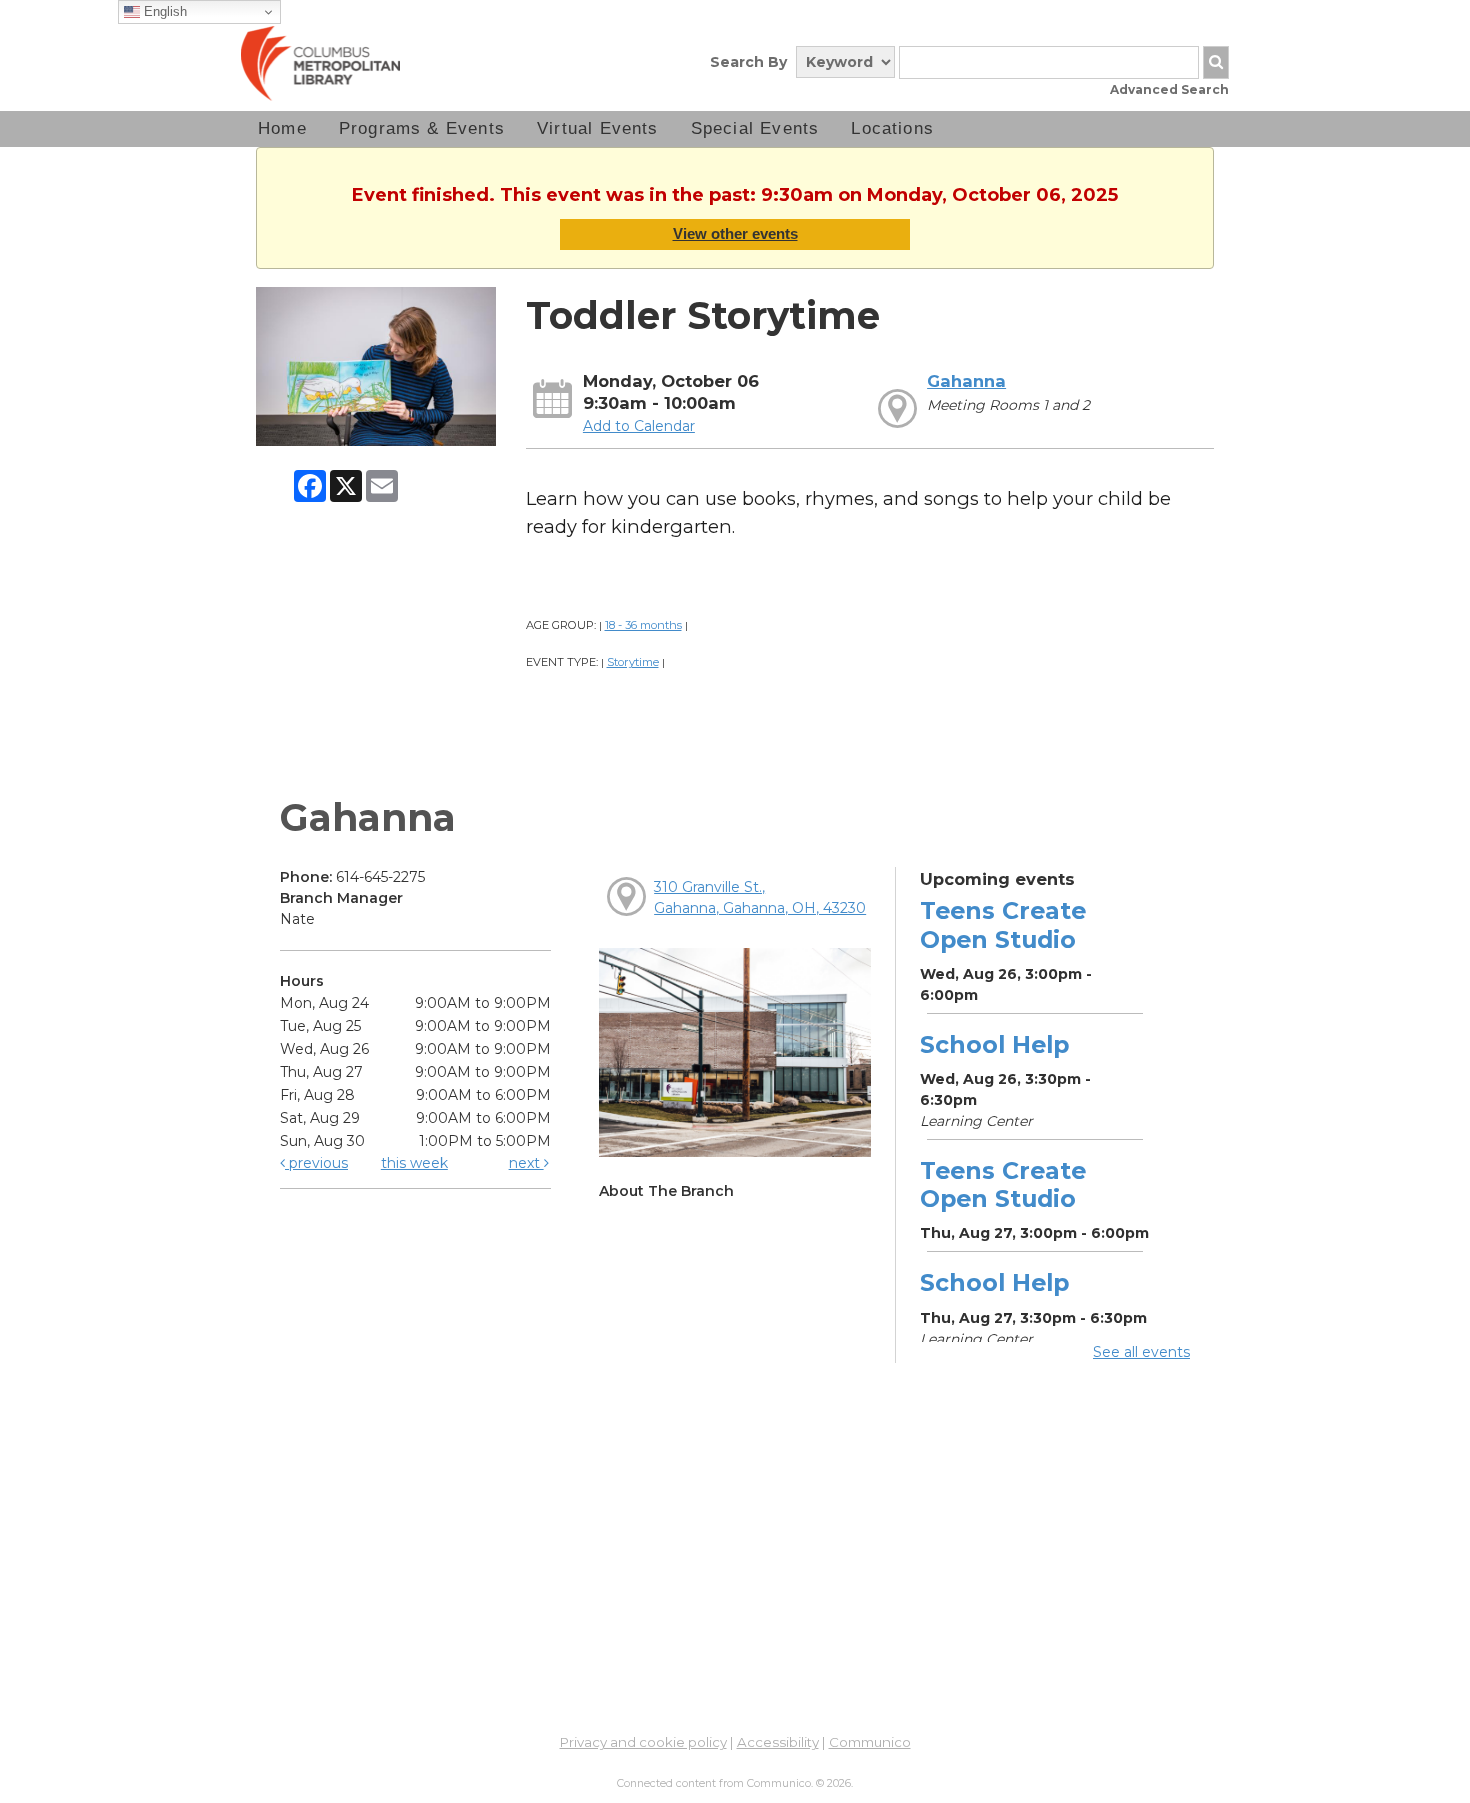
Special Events (755, 128)
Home (282, 128)
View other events (735, 233)
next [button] (526, 1163)
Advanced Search (1169, 89)
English (163, 11)
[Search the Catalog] (1216, 62)
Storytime (633, 662)
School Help (994, 1044)
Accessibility (778, 1742)
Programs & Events (422, 128)
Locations (892, 128)
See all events (1141, 1352)
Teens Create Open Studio (1003, 924)
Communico (870, 1742)
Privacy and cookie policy (643, 1742)
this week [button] (414, 1163)
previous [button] (316, 1163)
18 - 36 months (643, 625)
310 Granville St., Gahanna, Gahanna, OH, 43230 (760, 897)
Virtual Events (598, 128)
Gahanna (966, 381)
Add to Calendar (639, 426)
